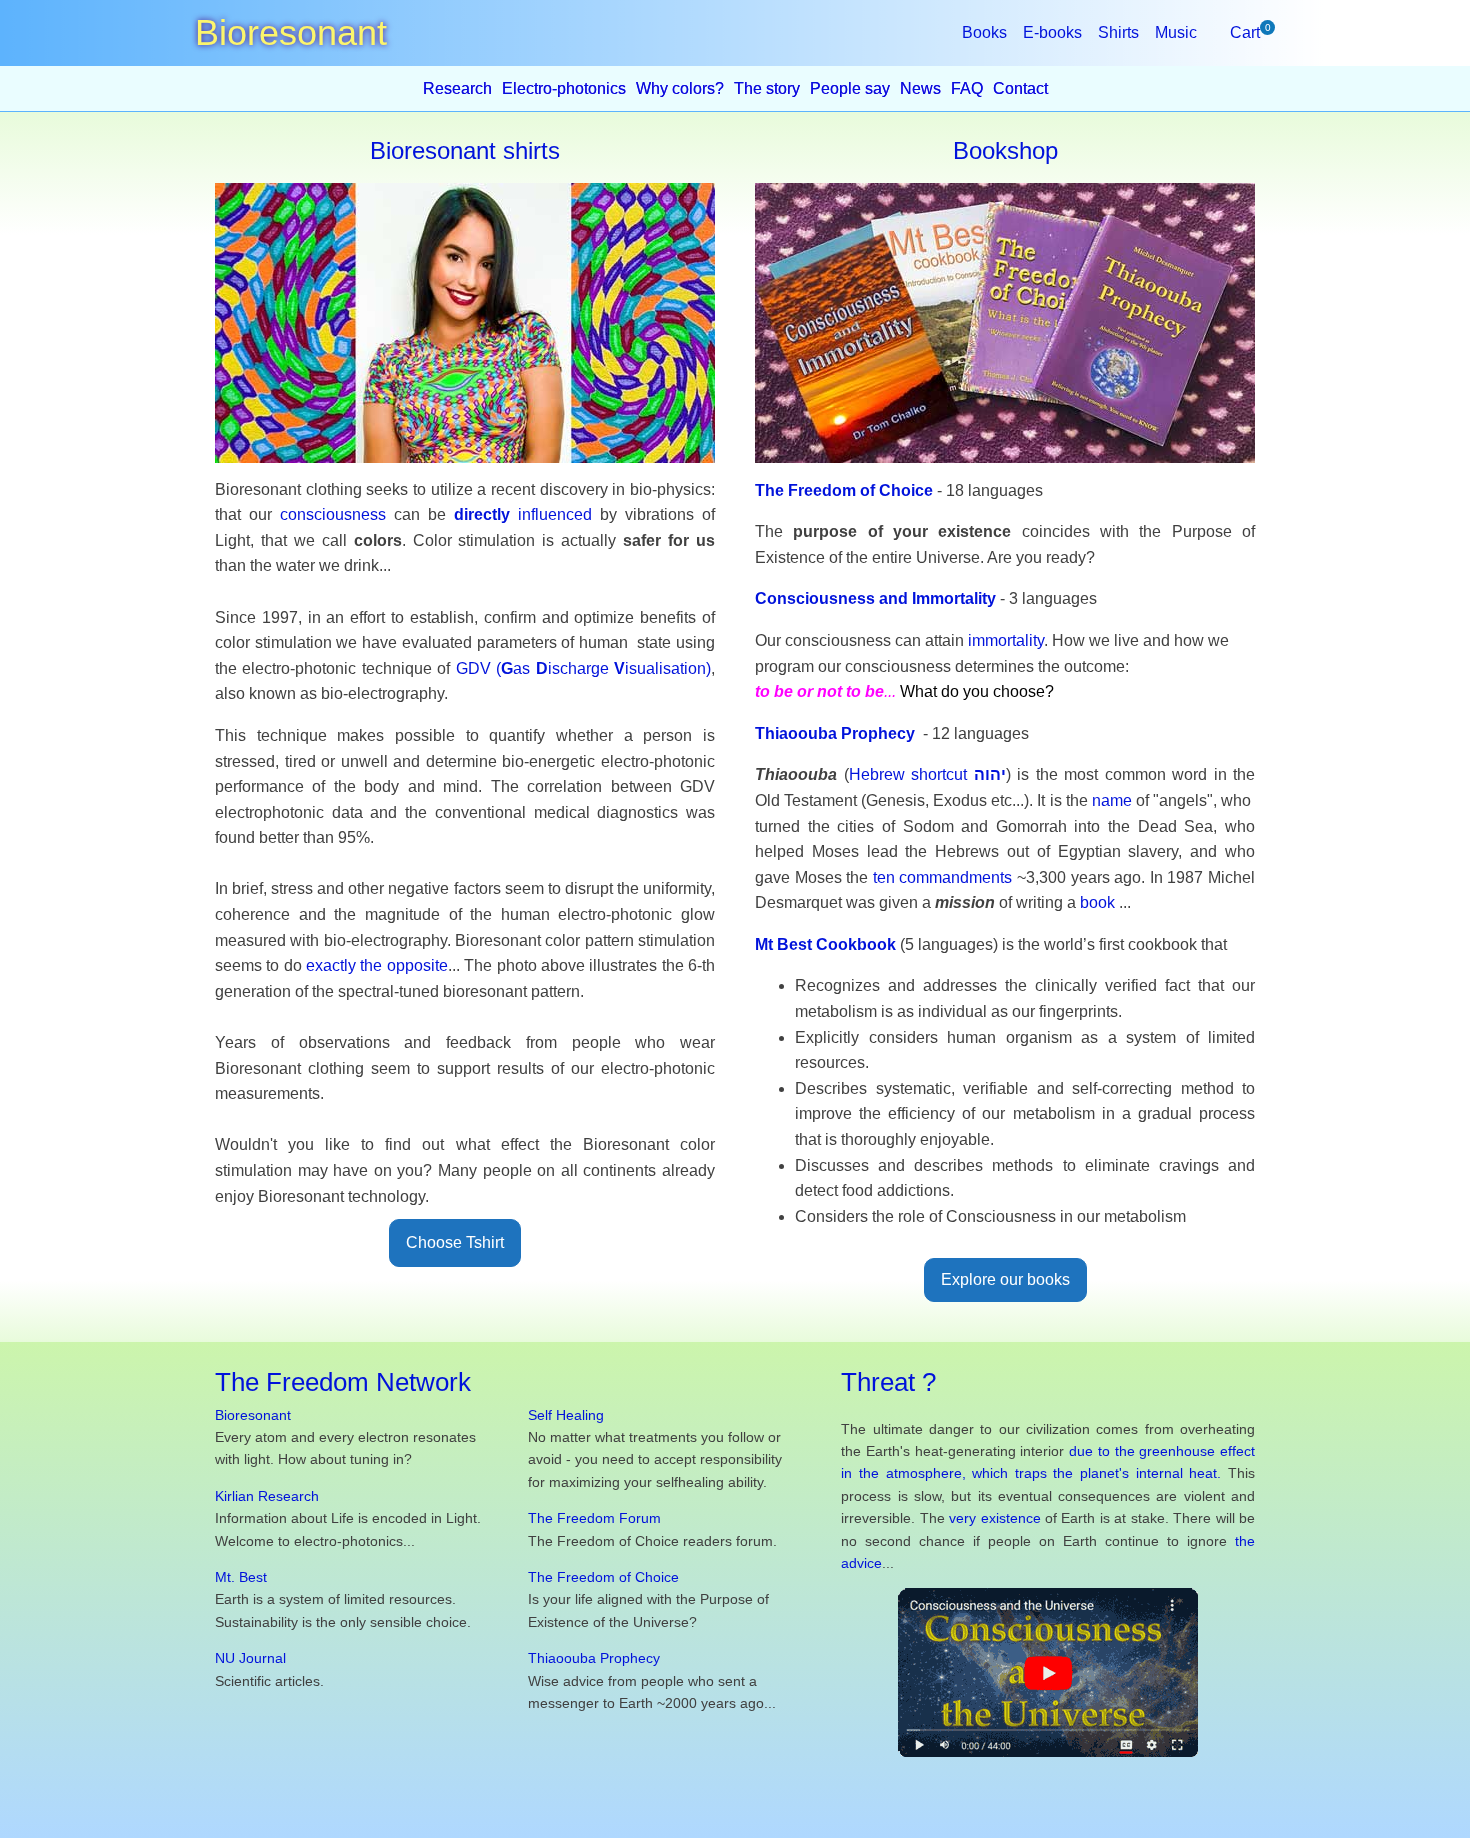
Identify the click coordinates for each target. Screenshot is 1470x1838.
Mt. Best (241, 1577)
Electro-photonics (564, 88)
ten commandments (943, 877)
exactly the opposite (377, 965)
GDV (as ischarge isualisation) (583, 668)
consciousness (333, 514)
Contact (1020, 88)
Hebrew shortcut (927, 774)
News (920, 88)
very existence (994, 1518)
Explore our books (1005, 1279)
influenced (523, 514)
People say (850, 88)
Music (1176, 32)
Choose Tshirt (455, 1242)
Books (984, 32)
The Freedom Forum (594, 1518)
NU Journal (250, 1658)
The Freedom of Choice (844, 490)
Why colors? (680, 88)
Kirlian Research (267, 1496)
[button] (1245, 33)
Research (457, 88)
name (1112, 800)
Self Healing (566, 1415)
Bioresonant (253, 1415)
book (1097, 902)
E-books (1052, 32)
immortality (1006, 640)
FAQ (967, 88)
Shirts (1118, 32)
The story (767, 88)
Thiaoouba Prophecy (594, 1658)
